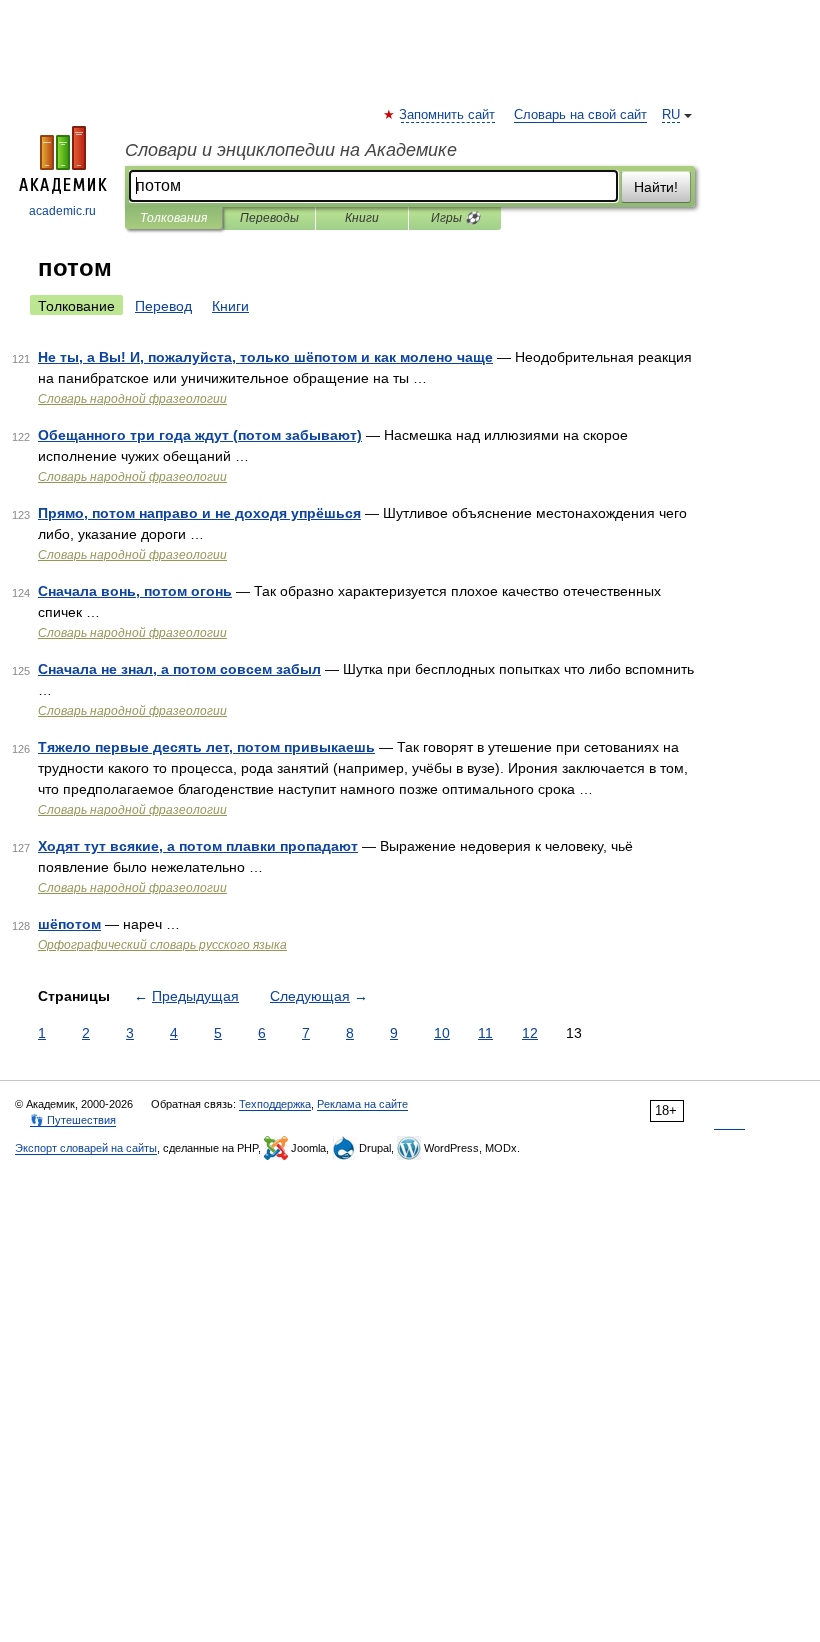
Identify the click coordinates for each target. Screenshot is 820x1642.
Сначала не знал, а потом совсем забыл (179, 669)
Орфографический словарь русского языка (162, 945)
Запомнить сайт (448, 115)
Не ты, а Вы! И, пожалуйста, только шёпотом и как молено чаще (265, 357)
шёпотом (69, 924)
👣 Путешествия (73, 1120)
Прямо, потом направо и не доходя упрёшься (199, 513)
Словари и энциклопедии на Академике (291, 150)
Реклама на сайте (362, 1104)
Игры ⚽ (455, 218)
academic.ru (62, 211)
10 (442, 1033)
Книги (362, 218)
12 (530, 1033)
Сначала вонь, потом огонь (135, 591)
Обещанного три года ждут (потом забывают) (200, 435)
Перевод (163, 306)
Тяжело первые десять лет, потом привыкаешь (206, 747)
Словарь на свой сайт (580, 115)
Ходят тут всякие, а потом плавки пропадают (198, 846)
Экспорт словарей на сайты (86, 1148)
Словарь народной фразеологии (132, 399)
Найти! (656, 187)
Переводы (269, 218)
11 (485, 1033)
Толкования (173, 218)
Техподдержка (275, 1104)
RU (671, 115)
